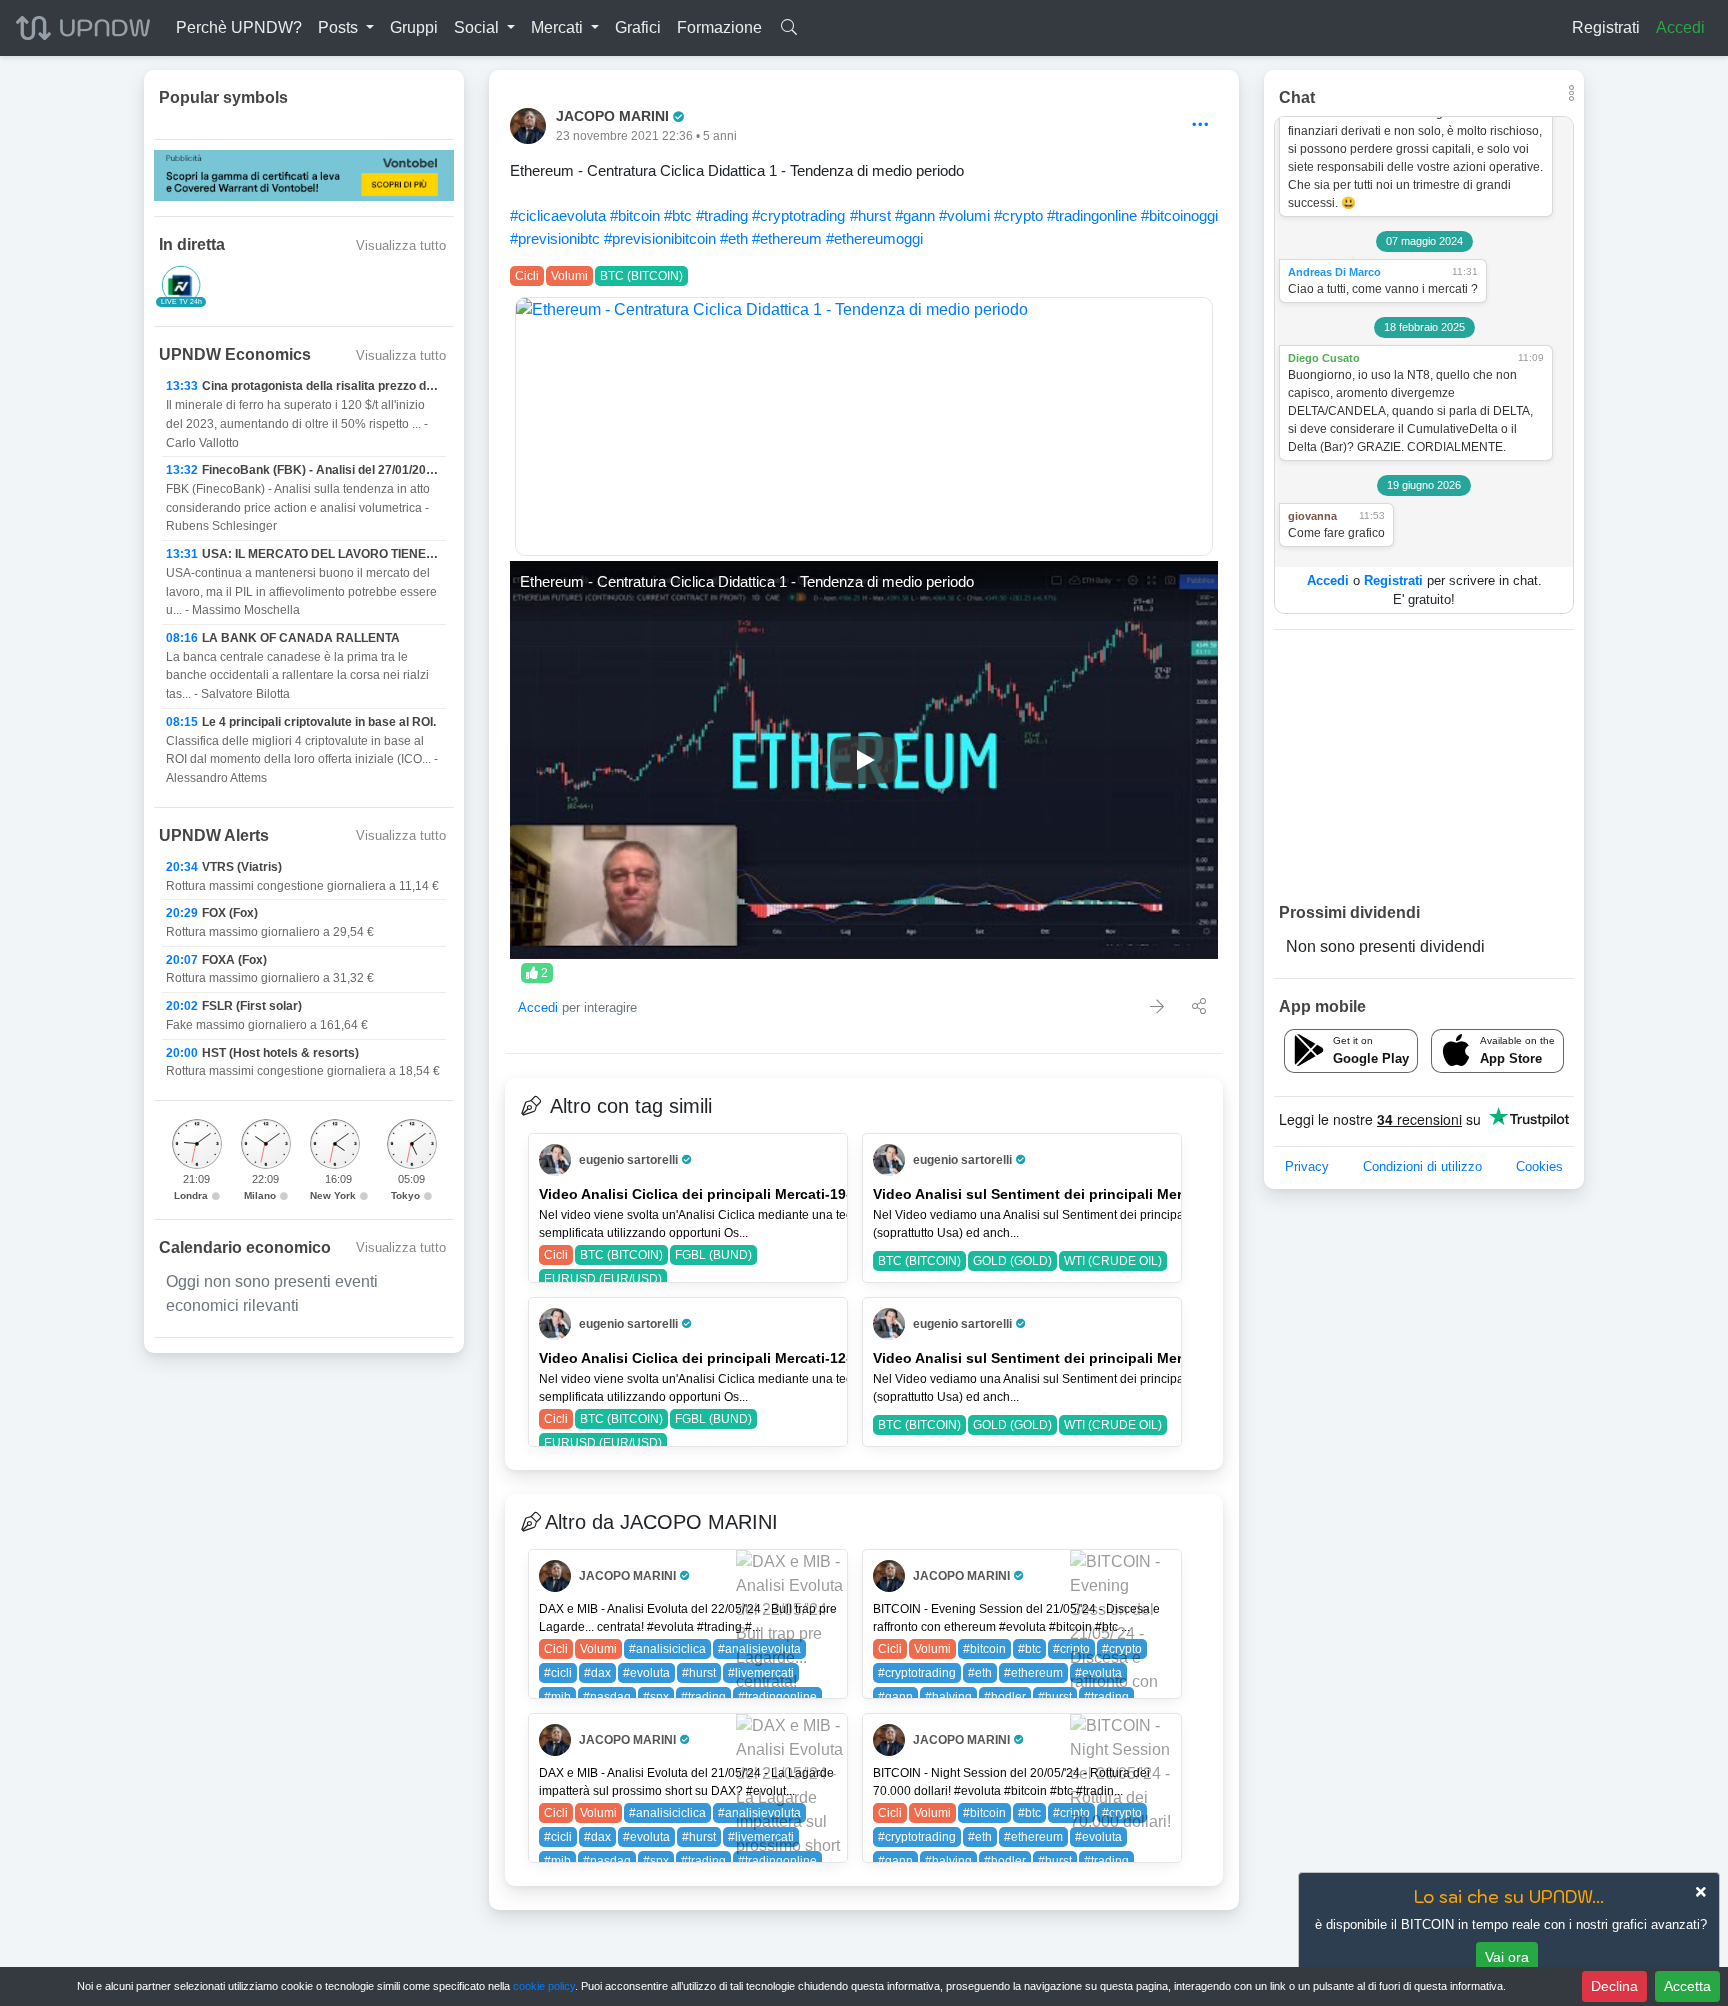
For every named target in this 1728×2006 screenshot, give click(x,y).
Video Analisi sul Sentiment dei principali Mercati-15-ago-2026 (1084, 1194)
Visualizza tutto (401, 245)
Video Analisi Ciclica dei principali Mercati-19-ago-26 (718, 1194)
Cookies (1539, 1166)
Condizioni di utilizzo (1422, 1166)
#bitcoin (635, 215)
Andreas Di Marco (1334, 272)
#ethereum (787, 238)
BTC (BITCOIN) (641, 276)
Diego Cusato (1324, 358)
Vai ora (1507, 1957)
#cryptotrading (798, 215)
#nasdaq (607, 1697)
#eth (734, 238)
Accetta (1687, 1986)
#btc (678, 215)
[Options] (1200, 125)
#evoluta (646, 1673)
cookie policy (544, 1986)
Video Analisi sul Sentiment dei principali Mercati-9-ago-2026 (1080, 1358)
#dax (597, 1673)
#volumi (964, 215)
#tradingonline (1092, 215)
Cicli (527, 276)
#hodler (1005, 1697)
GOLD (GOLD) (1012, 1261)
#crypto (1018, 215)
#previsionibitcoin (660, 238)
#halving (948, 1697)
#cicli (558, 1673)
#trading (722, 215)
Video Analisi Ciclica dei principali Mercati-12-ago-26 (718, 1358)
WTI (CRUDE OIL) (1113, 1261)
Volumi (569, 276)
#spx (656, 1697)
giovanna (1312, 516)
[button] (346, 28)
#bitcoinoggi (1179, 215)
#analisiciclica (667, 1649)
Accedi (1680, 27)
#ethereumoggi (874, 238)
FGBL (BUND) (713, 1255)
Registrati (1606, 27)
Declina (1614, 1986)
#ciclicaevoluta (558, 215)
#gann (915, 215)
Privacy (1307, 1166)
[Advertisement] (1424, 765)
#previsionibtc (555, 238)
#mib (557, 1697)
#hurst (870, 215)
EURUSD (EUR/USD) (603, 1279)
